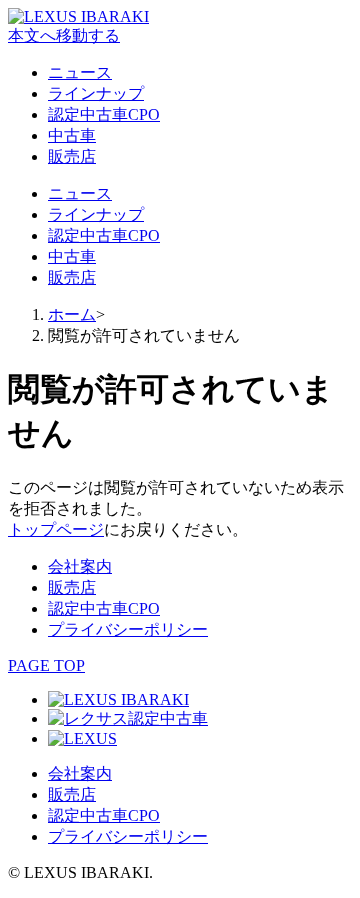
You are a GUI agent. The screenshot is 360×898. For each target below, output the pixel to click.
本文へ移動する (64, 35)
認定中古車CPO (104, 114)
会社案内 (80, 566)
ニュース (80, 72)
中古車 (72, 135)
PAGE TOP (46, 665)
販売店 (72, 156)
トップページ (56, 529)
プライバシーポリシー (128, 629)
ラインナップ (96, 93)
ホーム (72, 314)
